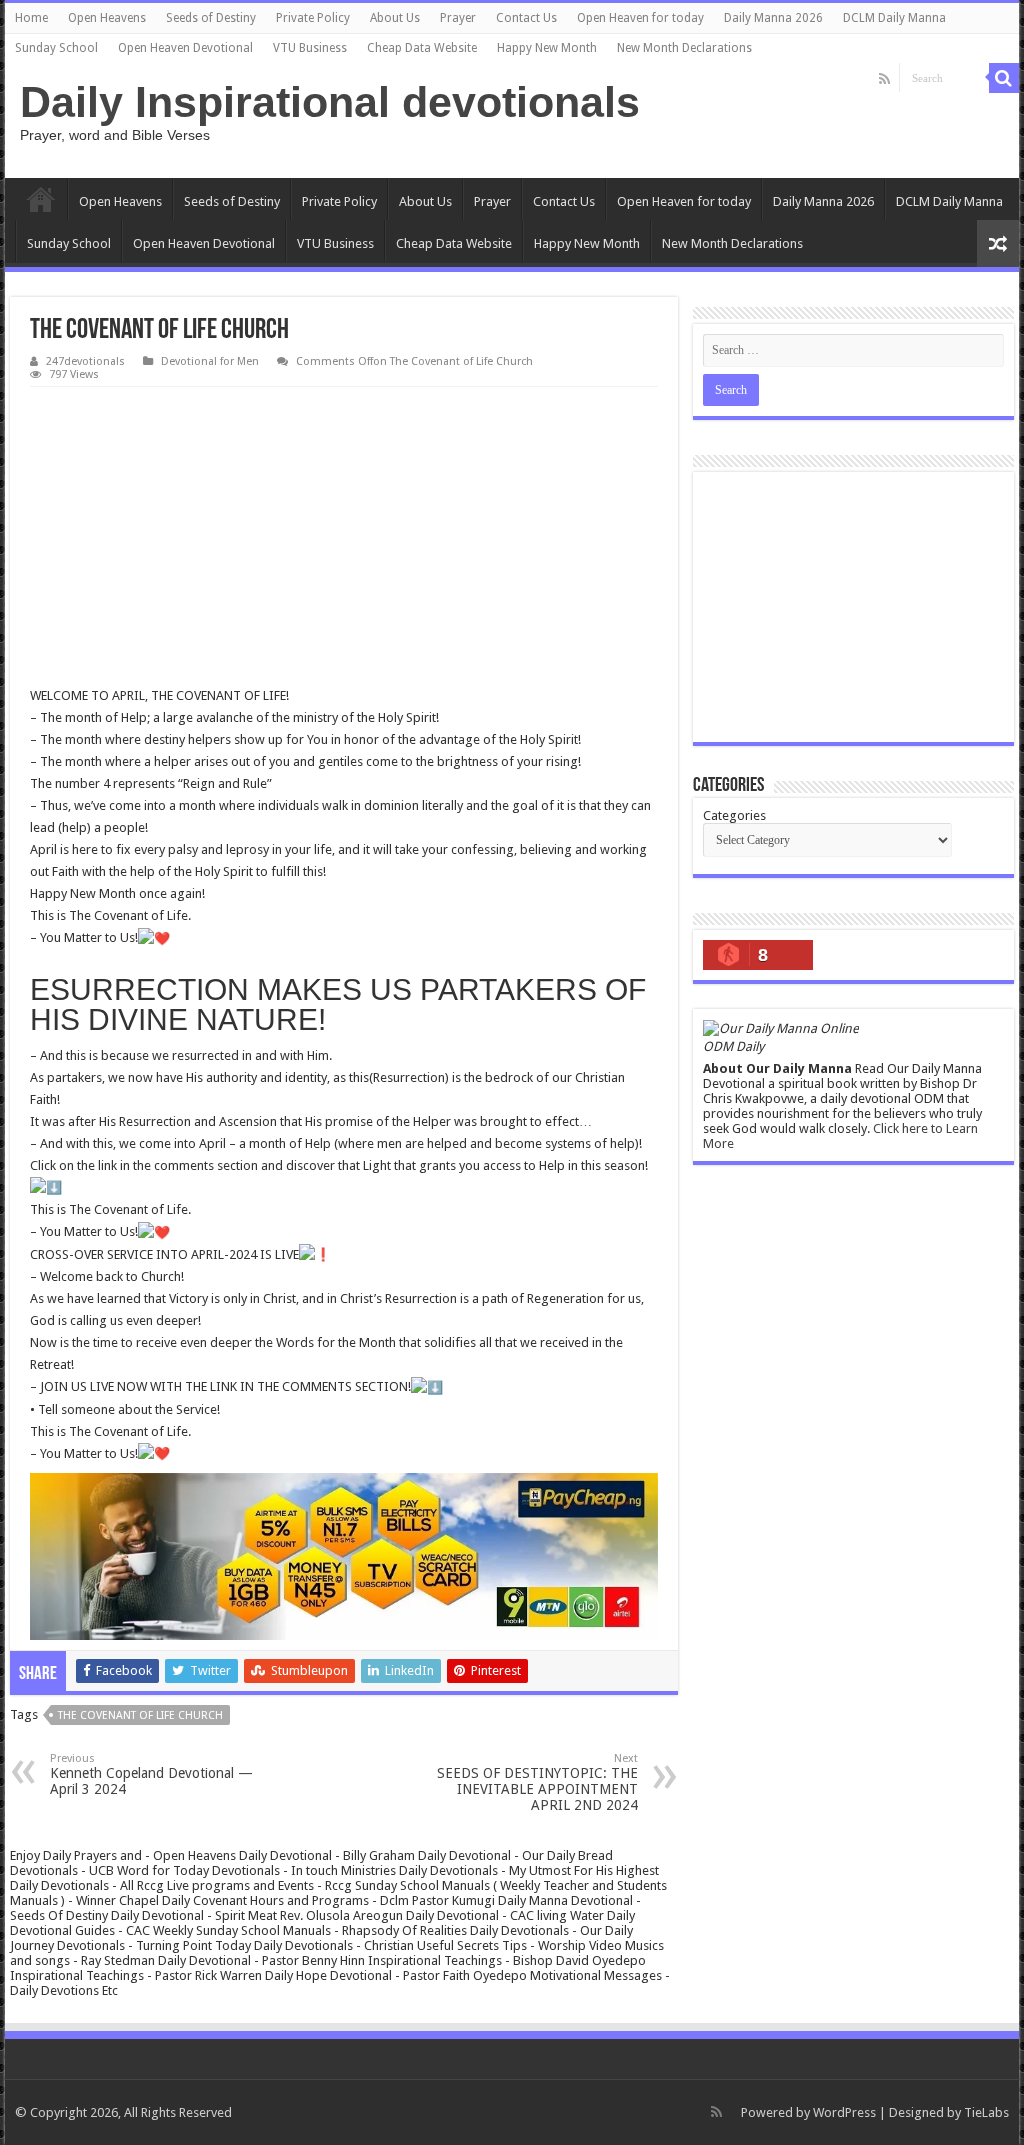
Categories (734, 815)
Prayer (458, 18)
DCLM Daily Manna (894, 18)
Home (31, 18)
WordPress (844, 2112)
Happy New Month (547, 48)
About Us (395, 18)
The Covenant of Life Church (140, 1715)
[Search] (1004, 78)
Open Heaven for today (640, 18)
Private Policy (313, 18)
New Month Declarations (684, 48)
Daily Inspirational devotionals (330, 102)
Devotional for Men (210, 361)
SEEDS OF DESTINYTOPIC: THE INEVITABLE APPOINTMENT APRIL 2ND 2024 (537, 1782)
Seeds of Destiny (211, 18)
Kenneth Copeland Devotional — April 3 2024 (151, 1774)
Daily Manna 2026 (773, 18)
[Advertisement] (343, 537)
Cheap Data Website (422, 48)
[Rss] (884, 79)
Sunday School (56, 48)
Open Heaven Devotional (185, 48)
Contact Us (526, 18)
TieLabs (986, 2112)
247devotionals (85, 361)
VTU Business (310, 48)
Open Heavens (107, 18)
